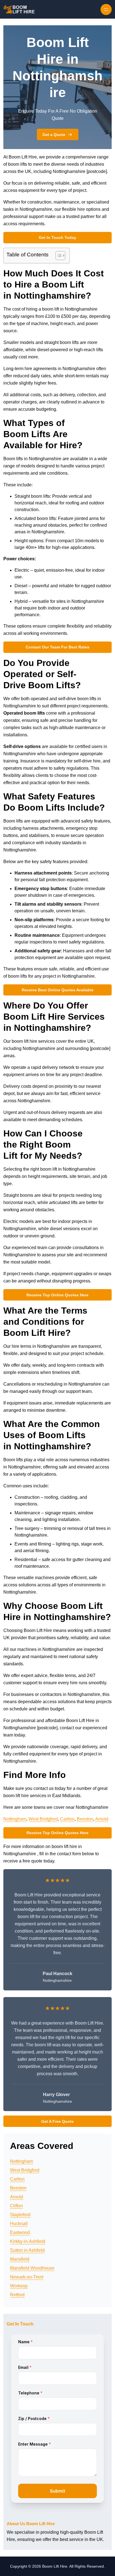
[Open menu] (106, 9)
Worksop (19, 2286)
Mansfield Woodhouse (32, 2268)
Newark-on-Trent (27, 2277)
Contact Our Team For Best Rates (57, 647)
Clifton (16, 2206)
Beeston (85, 1819)
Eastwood (20, 2232)
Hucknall (19, 2224)
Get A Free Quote (57, 2121)
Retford (17, 2295)
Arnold (102, 1819)
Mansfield (20, 2259)
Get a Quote (54, 135)
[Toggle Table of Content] (58, 256)
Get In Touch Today (57, 237)
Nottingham (15, 1819)
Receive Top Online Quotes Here (57, 1295)
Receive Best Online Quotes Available (58, 990)
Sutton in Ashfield (27, 2250)
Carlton (67, 1819)
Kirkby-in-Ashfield (28, 2241)
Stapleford (20, 2215)
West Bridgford (43, 1819)
